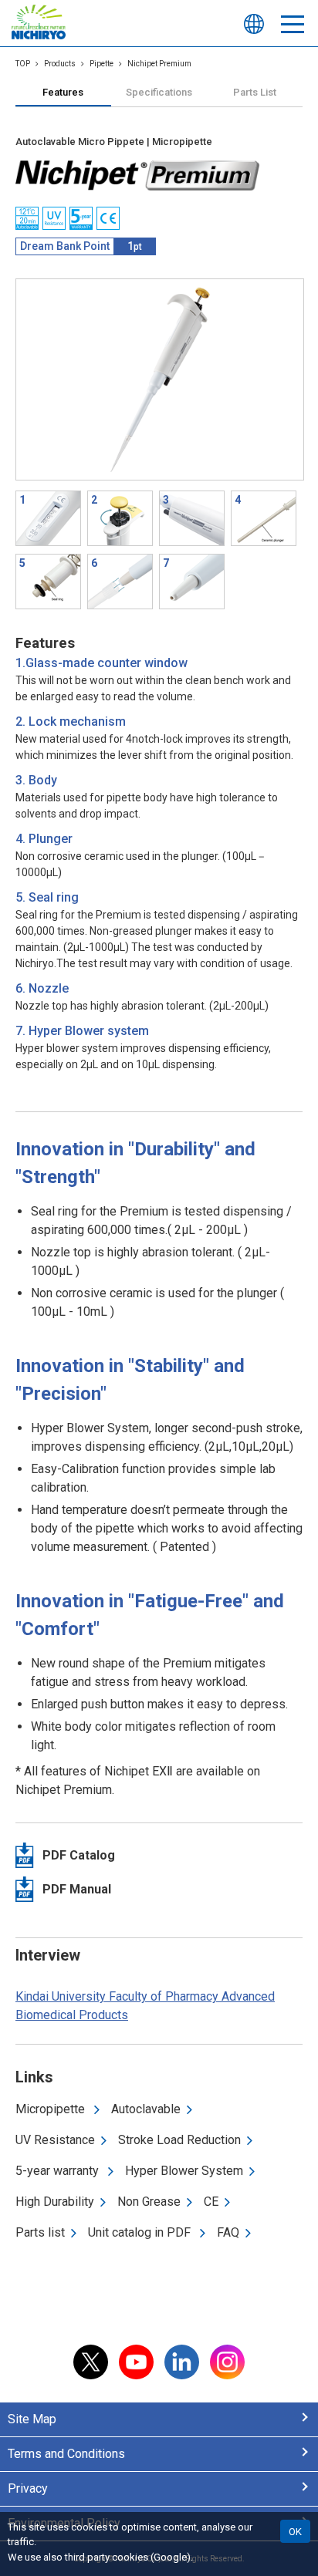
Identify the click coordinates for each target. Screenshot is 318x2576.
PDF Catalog (79, 1855)
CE (211, 2202)
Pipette (101, 64)
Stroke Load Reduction (179, 2140)
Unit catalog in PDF (141, 2232)
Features (63, 92)
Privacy (28, 2488)
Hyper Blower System (184, 2171)
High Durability (55, 2202)
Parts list (40, 2232)
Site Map (32, 2419)
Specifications (159, 92)
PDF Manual (77, 1889)
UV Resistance (55, 2140)
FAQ (228, 2232)
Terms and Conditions (66, 2454)
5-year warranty (59, 2171)
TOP (23, 64)
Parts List (255, 92)
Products (60, 64)
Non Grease (149, 2202)
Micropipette (52, 2109)
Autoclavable (146, 2109)
